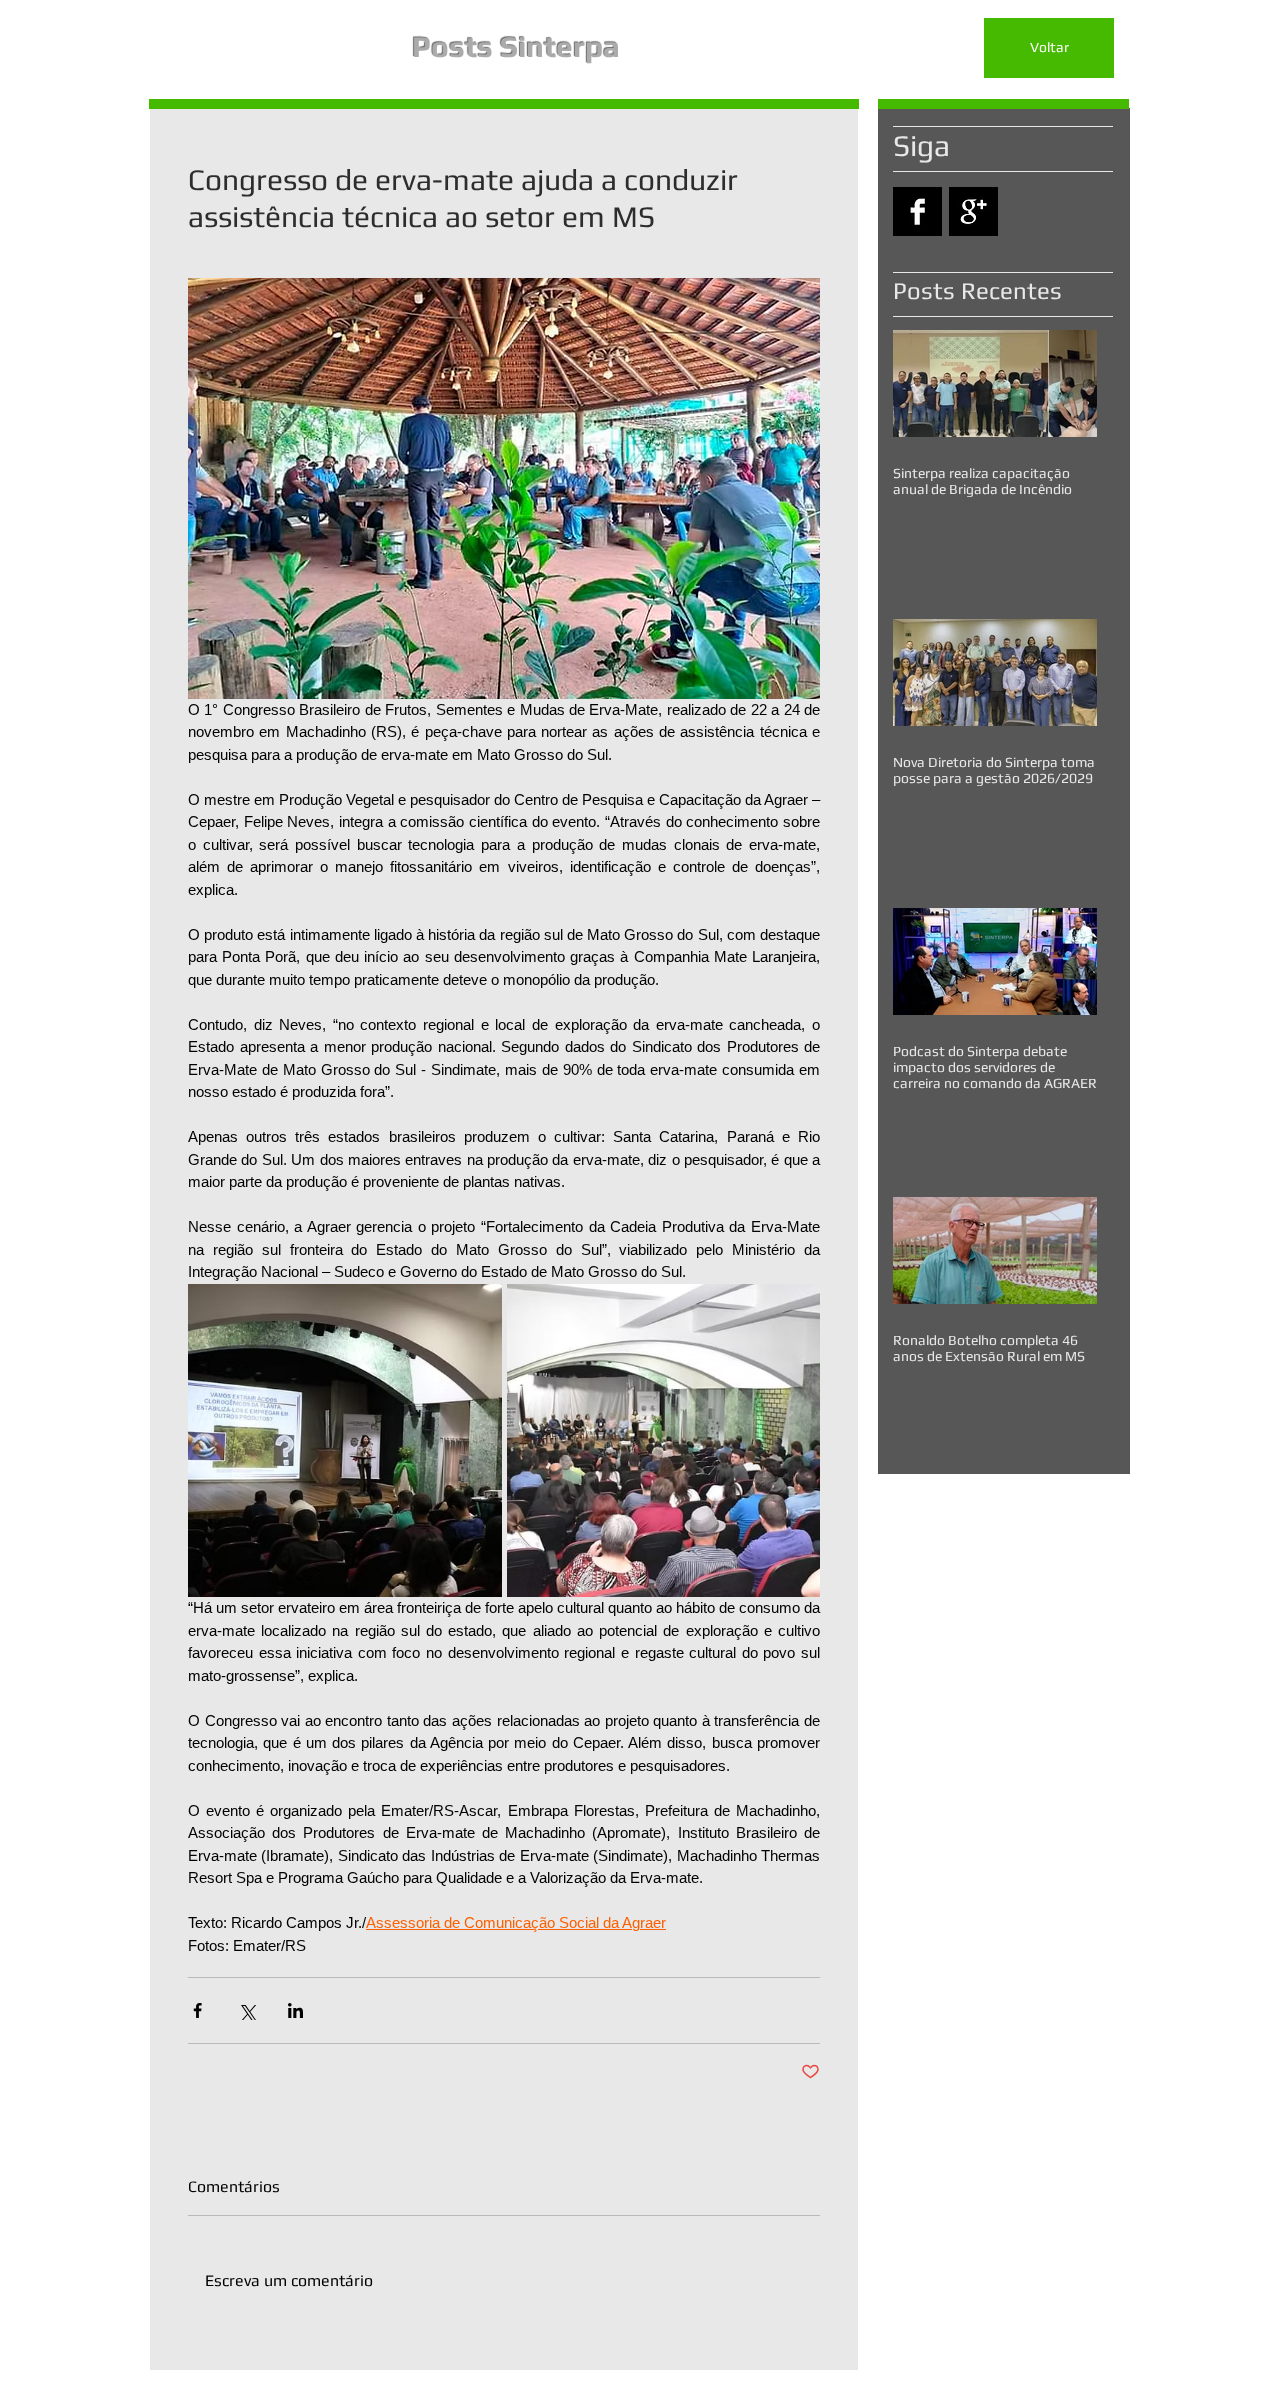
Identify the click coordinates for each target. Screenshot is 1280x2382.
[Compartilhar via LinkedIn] (295, 2010)
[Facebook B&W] (917, 211)
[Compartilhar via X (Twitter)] (246, 2010)
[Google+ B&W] (973, 211)
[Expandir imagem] (345, 1441)
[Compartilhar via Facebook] (197, 2010)
